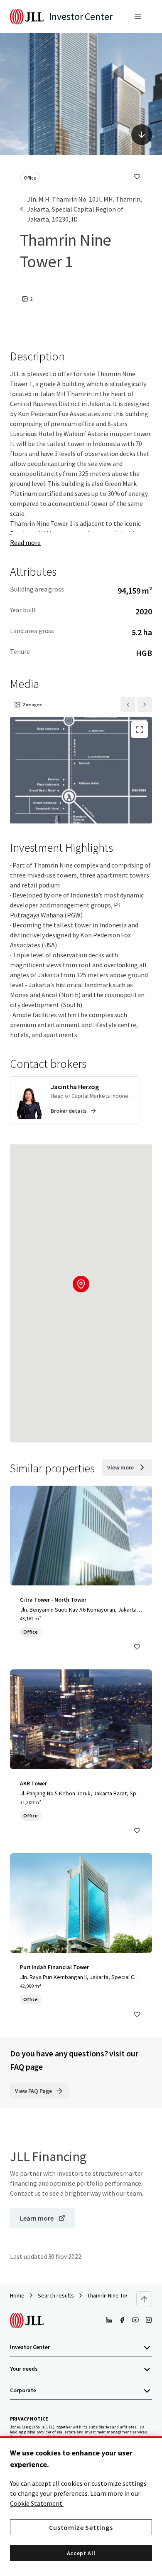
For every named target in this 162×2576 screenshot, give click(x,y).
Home (17, 2295)
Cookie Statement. (37, 2503)
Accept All (81, 2553)
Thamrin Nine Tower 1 (113, 2295)
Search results (56, 2295)
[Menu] (138, 17)
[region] (81, 2506)
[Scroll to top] (144, 2299)
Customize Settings (81, 2527)
